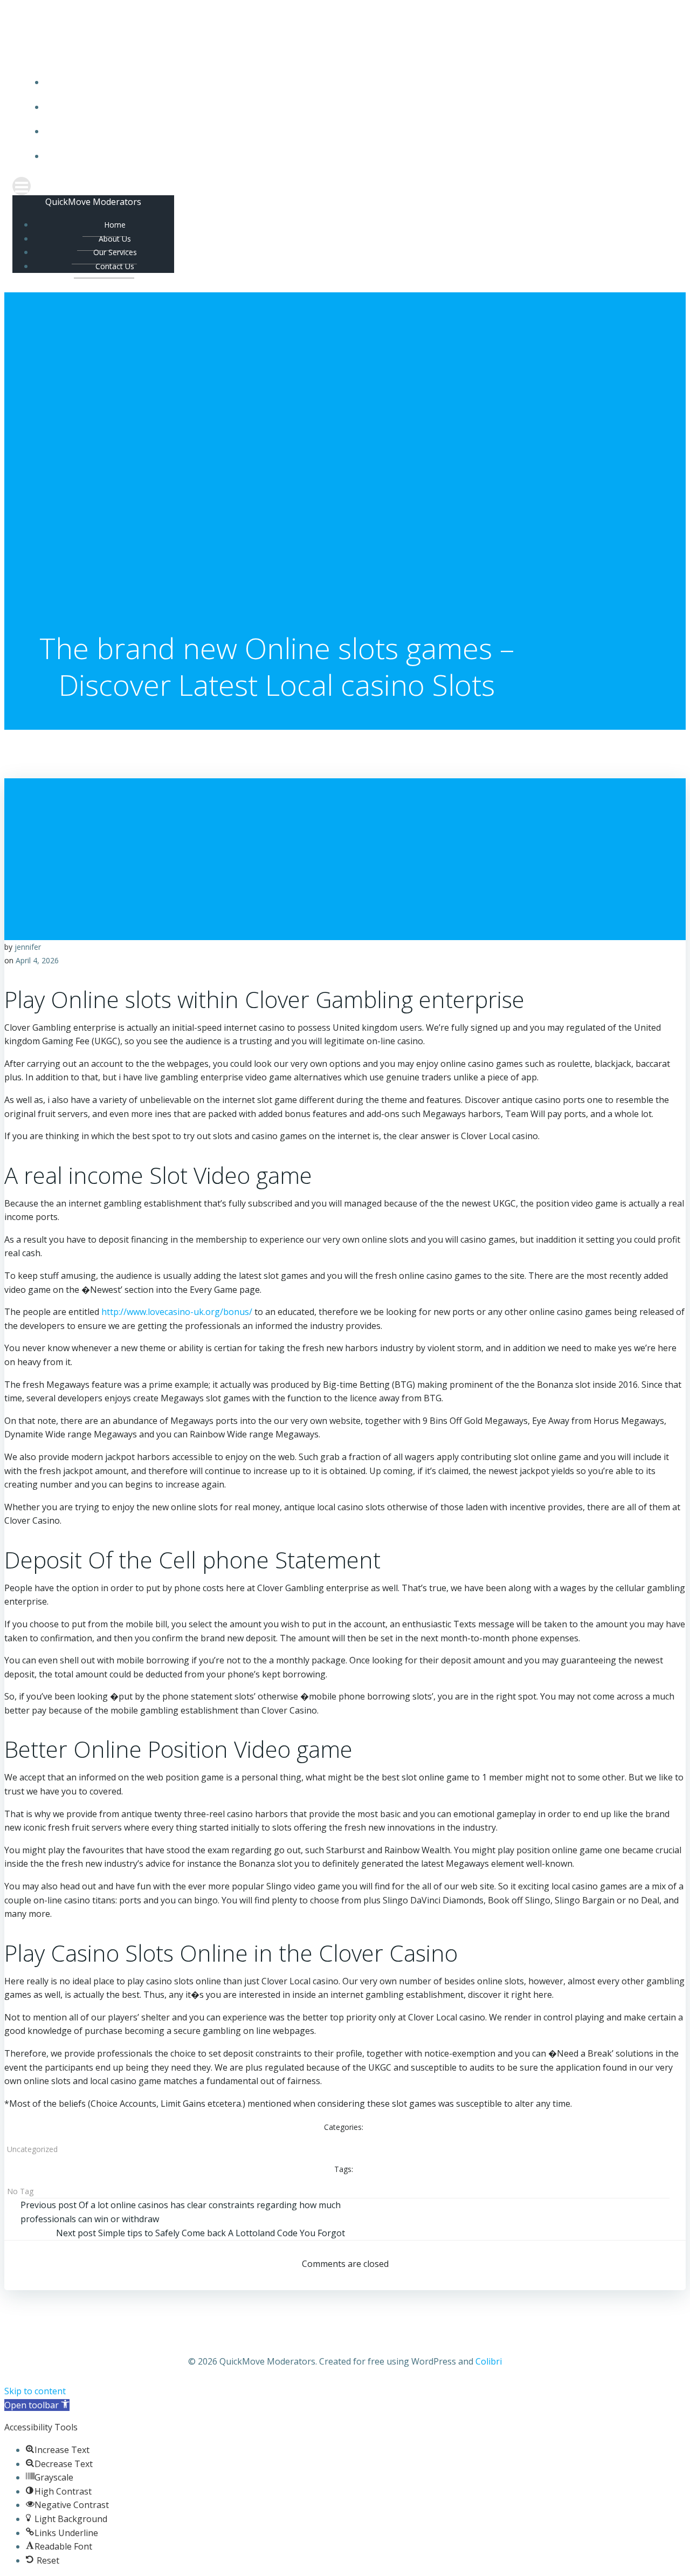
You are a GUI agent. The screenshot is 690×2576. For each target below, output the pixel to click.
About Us (356, 107)
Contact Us (356, 156)
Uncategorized (32, 2149)
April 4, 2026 (37, 960)
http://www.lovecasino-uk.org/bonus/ (177, 1312)
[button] (37, 2405)
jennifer (28, 947)
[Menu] (345, 186)
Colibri (489, 2361)
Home (356, 82)
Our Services (356, 131)
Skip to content (35, 2391)
